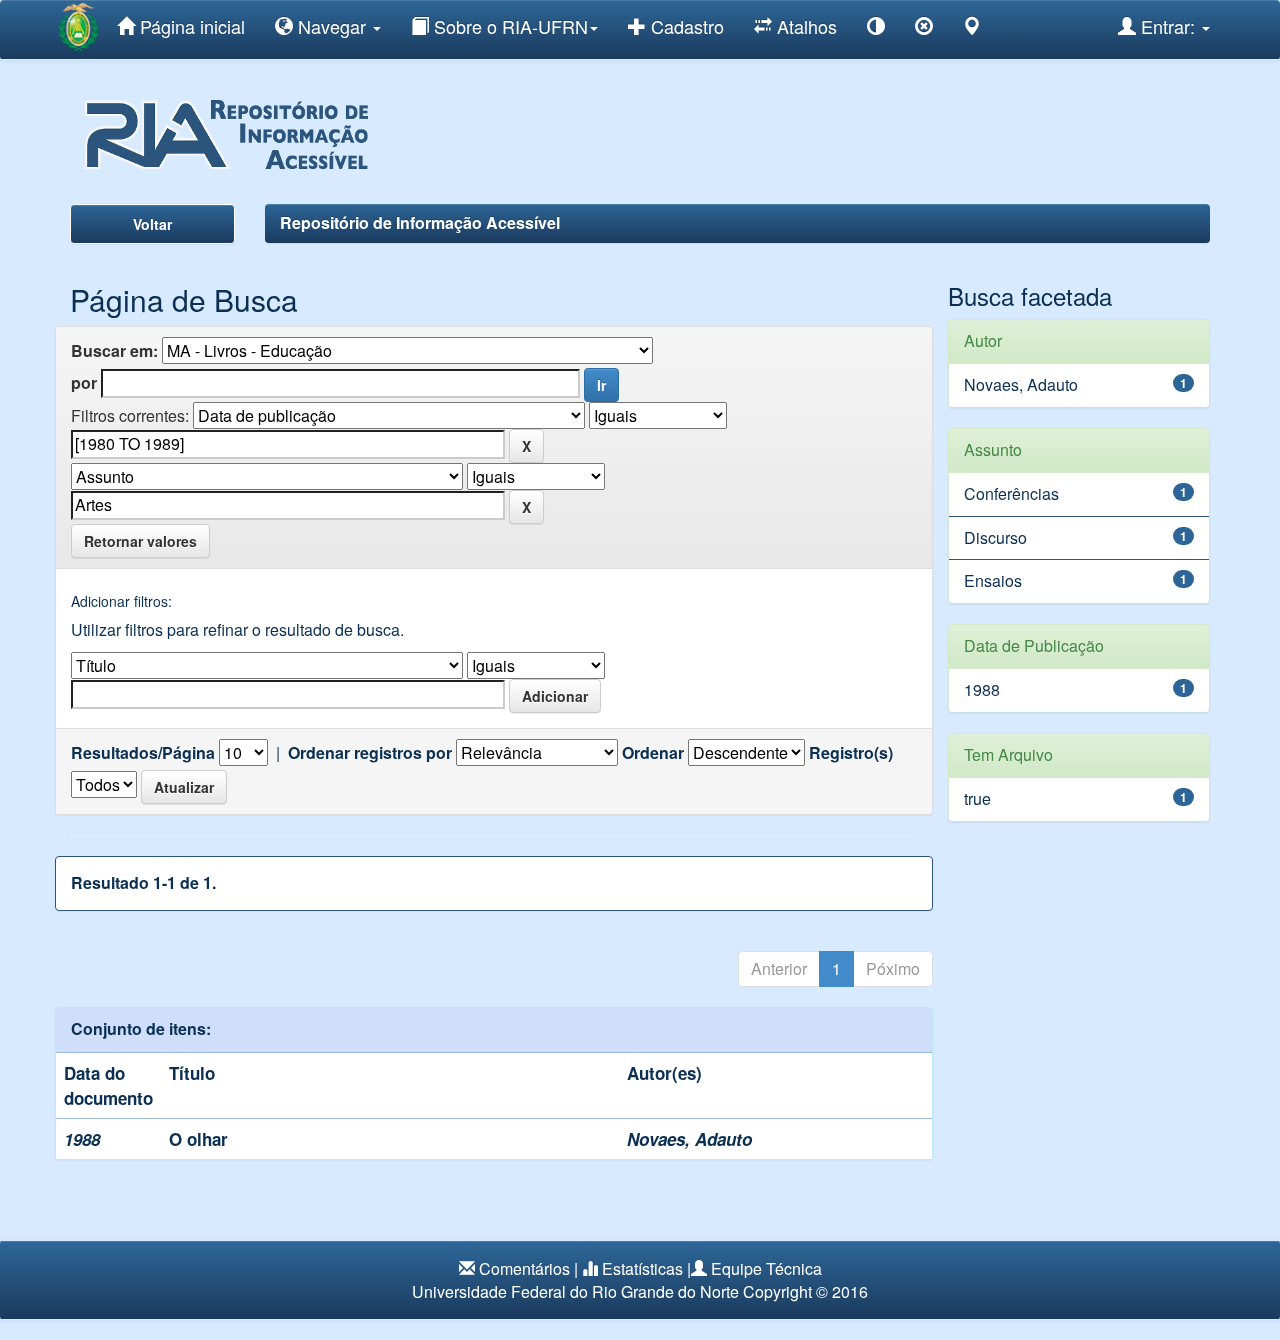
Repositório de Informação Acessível (420, 222)
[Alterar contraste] (876, 29)
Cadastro (685, 26)
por (84, 383)
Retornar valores (140, 541)
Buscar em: (114, 351)
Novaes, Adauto (689, 1139)
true (977, 798)
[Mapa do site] (972, 29)
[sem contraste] (924, 29)
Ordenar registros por (370, 753)
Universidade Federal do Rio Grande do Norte (575, 1291)
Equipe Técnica (766, 1268)
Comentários (524, 1268)
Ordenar (653, 753)
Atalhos (804, 26)
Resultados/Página (143, 753)
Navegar (332, 26)
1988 (982, 689)
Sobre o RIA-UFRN (508, 26)
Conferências (1011, 493)
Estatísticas (642, 1268)
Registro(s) (851, 753)
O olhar (198, 1139)
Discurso (995, 537)
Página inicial (190, 26)
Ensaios (993, 580)
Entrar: (1168, 26)
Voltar (152, 224)
